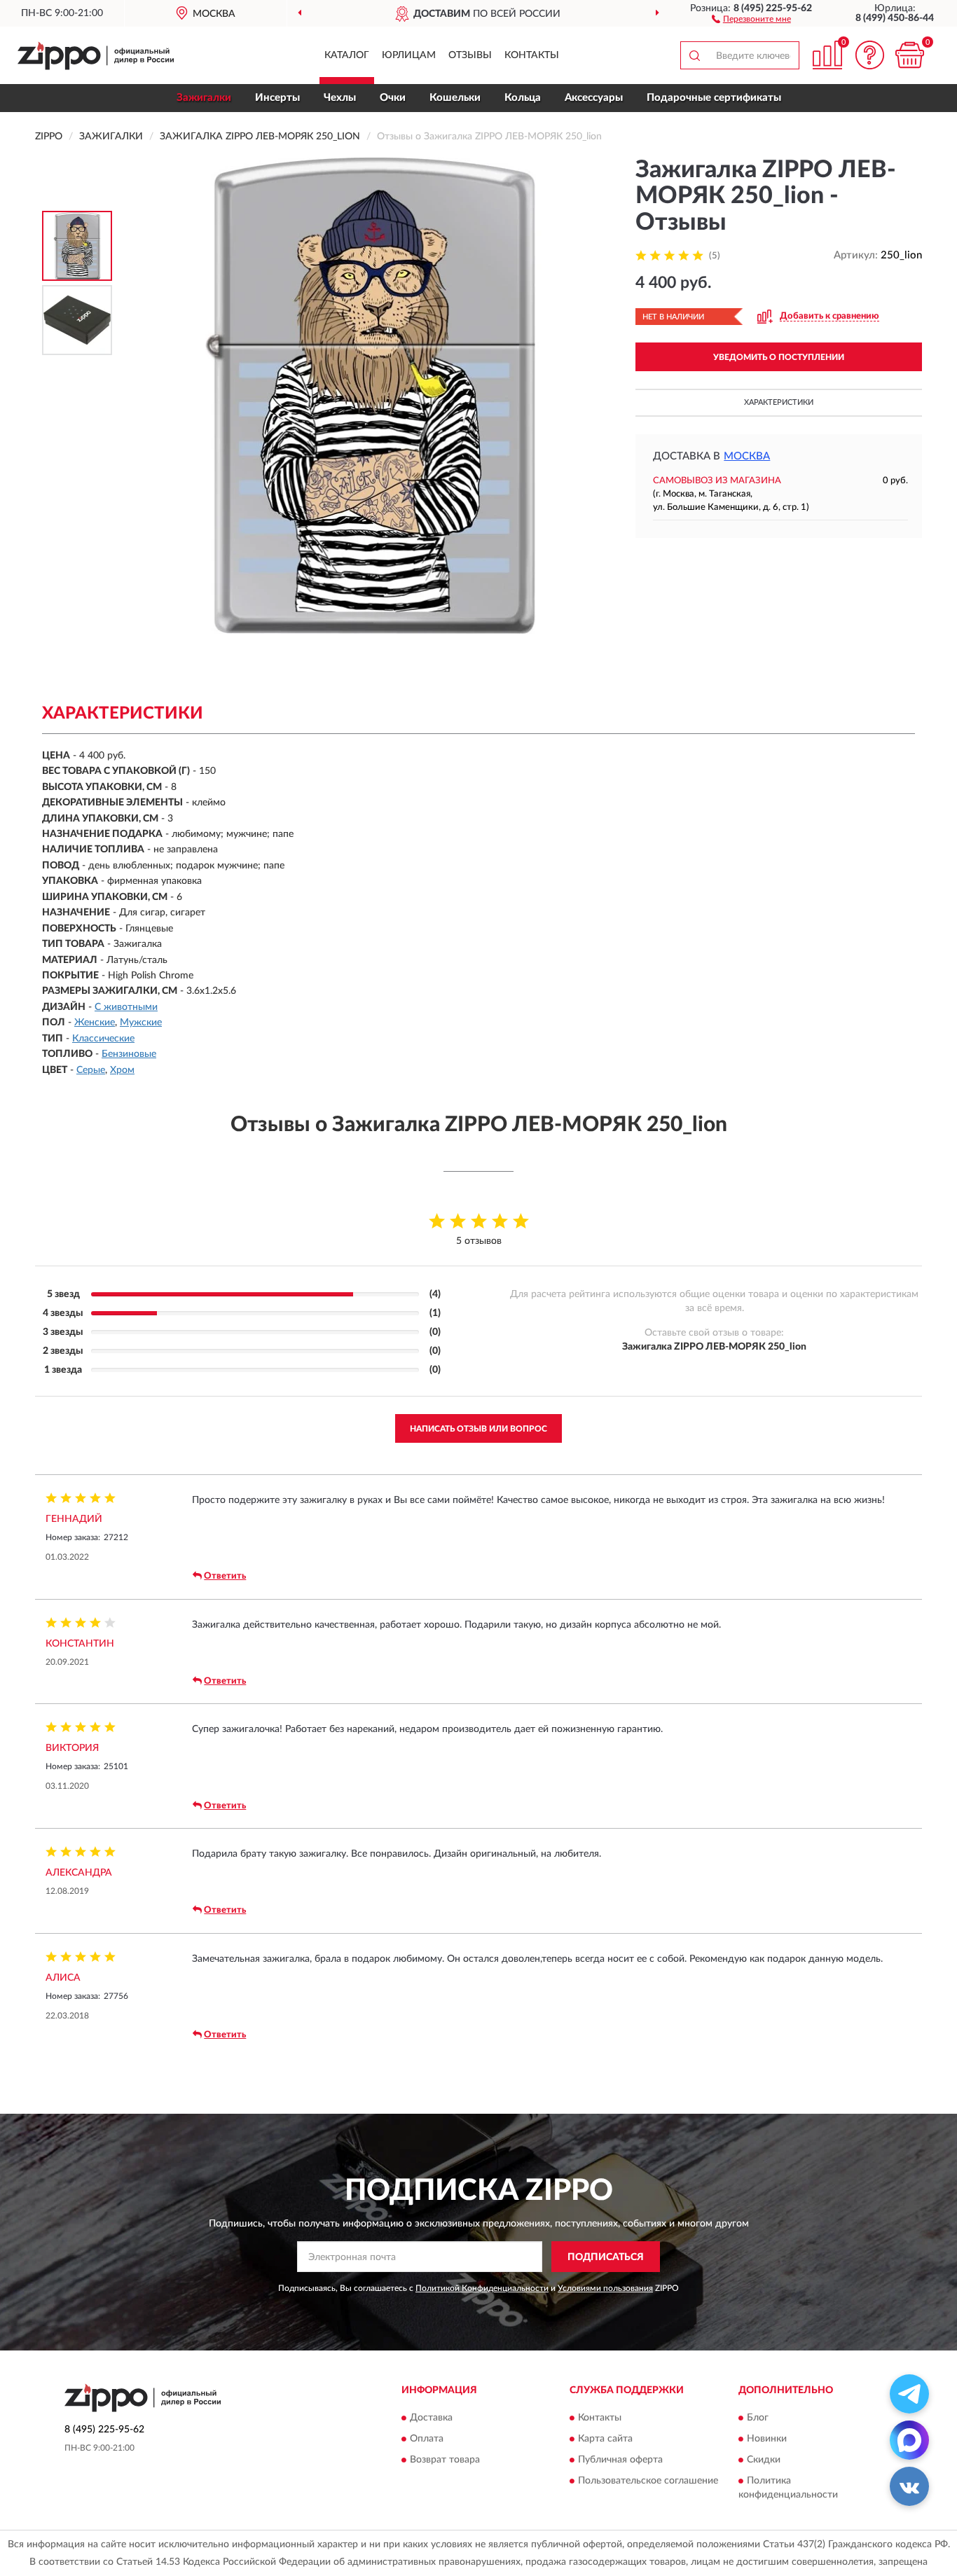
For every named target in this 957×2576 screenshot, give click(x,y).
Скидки (764, 2460)
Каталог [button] (347, 55)
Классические (103, 1039)
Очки (393, 98)
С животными (126, 1007)
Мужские (141, 1023)
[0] (909, 55)
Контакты (532, 55)
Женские (95, 1023)
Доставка (431, 2418)
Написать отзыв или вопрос (478, 1429)
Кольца (523, 98)
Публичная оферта (620, 2460)
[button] (751, 18)
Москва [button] (747, 456)
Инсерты (277, 98)
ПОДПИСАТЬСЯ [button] (606, 2257)
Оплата (427, 2439)
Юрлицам (409, 55)
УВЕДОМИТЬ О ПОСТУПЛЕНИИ (779, 357)
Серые (91, 1070)
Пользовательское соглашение (648, 2481)
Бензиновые (129, 1054)
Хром (122, 1070)
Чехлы (340, 98)
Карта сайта (605, 2439)
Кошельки (455, 98)
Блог (758, 2418)
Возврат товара (445, 2460)
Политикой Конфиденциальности (482, 2288)
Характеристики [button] (779, 402)
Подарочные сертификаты (714, 98)
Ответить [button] (225, 1576)
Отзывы (470, 55)
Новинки (767, 2439)
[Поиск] (694, 55)
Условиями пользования (605, 2288)
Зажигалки (204, 98)
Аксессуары (594, 98)
